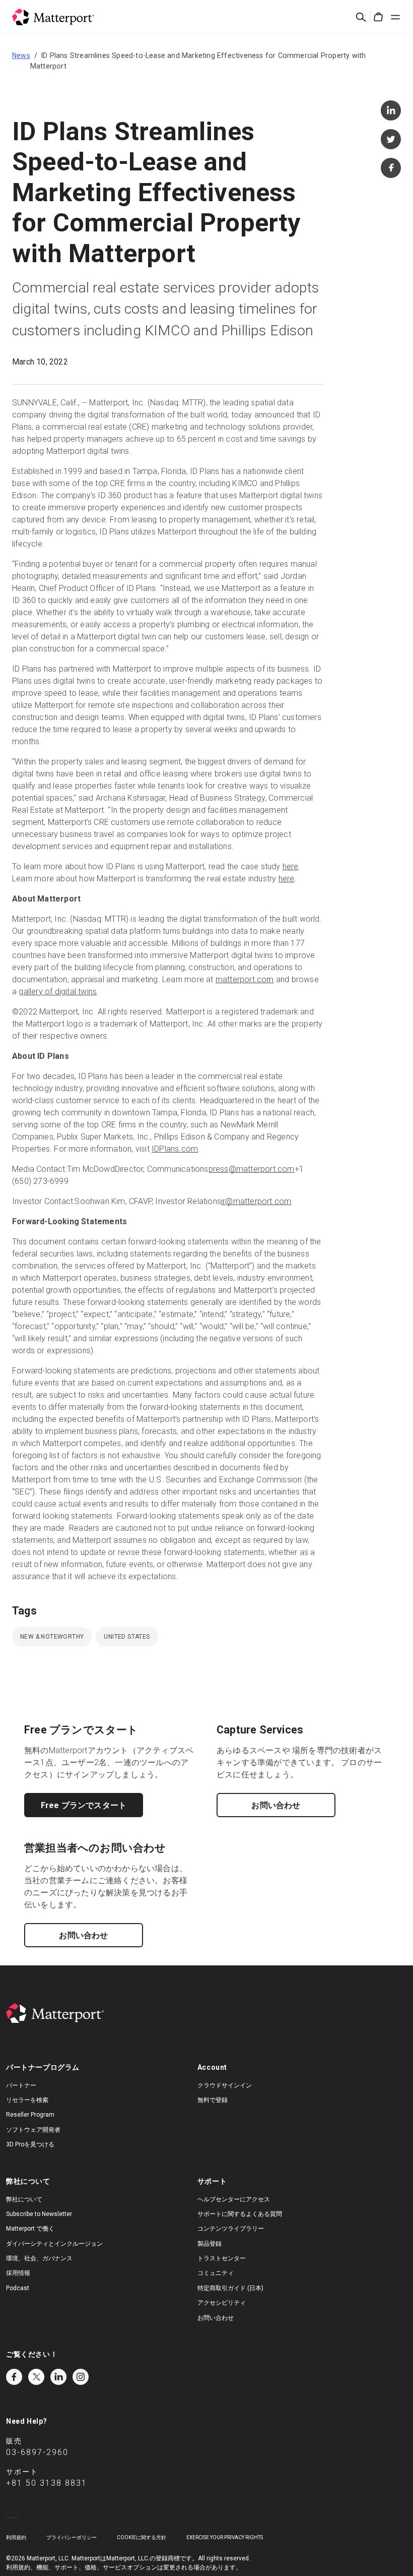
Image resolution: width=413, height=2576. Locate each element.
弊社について (24, 2199)
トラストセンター (222, 2258)
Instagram (81, 2377)
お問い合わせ (276, 1805)
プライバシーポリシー (72, 2537)
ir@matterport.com (256, 1201)
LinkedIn (58, 2377)
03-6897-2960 (37, 2452)
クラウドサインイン (225, 2085)
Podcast (18, 2288)
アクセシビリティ (222, 2303)
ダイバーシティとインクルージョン (54, 2244)
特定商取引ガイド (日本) (230, 2288)
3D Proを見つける (30, 2144)
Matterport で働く (30, 2229)
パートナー (21, 2085)
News (21, 55)
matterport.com (245, 979)
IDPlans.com (175, 1149)
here (291, 866)
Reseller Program (30, 2115)
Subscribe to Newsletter (39, 2214)
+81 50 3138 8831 (47, 2483)
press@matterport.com (252, 1169)
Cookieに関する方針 (142, 2537)
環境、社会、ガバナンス (39, 2258)
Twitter (36, 2377)
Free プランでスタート (84, 1805)
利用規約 (16, 2537)
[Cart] (378, 17)
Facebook (14, 2377)
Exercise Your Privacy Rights (225, 2537)
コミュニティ (216, 2273)
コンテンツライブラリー (231, 2229)
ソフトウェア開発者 (33, 2130)
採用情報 (18, 2273)
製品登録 (210, 2244)
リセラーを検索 (27, 2100)
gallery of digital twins (58, 992)
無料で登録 (213, 2100)
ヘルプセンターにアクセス (234, 2199)
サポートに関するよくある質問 (240, 2214)
